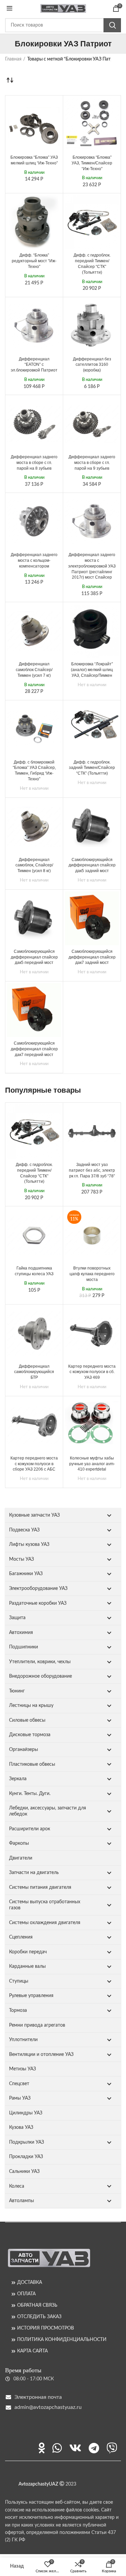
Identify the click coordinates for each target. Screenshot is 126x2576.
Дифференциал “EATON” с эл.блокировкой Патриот (34, 365)
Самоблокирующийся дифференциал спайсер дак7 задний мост (92, 957)
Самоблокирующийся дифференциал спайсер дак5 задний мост (92, 865)
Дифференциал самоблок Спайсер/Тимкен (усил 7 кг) (34, 670)
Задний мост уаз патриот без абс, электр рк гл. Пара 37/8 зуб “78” (92, 1170)
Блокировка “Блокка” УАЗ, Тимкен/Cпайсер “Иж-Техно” (92, 163)
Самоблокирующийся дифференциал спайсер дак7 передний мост (34, 1049)
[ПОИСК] (112, 25)
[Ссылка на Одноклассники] (42, 2448)
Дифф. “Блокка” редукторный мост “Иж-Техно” (34, 261)
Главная (13, 59)
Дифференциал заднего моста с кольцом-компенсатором (34, 560)
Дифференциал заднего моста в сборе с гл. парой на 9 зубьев (92, 463)
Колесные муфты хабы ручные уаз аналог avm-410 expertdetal (92, 1464)
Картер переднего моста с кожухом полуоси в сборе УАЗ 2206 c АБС (34, 1464)
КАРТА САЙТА (32, 2351)
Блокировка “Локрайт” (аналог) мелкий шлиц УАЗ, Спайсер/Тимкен (92, 670)
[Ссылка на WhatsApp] (57, 2448)
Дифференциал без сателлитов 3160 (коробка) (92, 365)
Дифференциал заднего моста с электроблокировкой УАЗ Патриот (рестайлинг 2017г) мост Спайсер (92, 566)
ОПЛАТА (26, 2294)
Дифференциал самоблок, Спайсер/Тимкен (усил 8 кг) (34, 865)
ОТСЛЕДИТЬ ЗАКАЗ (39, 2317)
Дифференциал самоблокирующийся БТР (34, 1372)
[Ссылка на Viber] (112, 2448)
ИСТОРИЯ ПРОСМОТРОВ (46, 2328)
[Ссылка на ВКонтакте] (75, 2448)
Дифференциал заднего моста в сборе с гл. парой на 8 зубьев (34, 463)
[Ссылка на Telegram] (94, 2448)
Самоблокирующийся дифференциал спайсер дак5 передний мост (34, 957)
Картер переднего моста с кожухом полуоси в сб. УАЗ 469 (92, 1372)
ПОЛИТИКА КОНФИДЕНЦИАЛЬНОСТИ (62, 2340)
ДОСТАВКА (30, 2282)
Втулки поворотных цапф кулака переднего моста (92, 1274)
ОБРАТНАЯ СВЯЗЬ (37, 2305)
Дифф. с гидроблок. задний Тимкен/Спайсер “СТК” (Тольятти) (92, 768)
